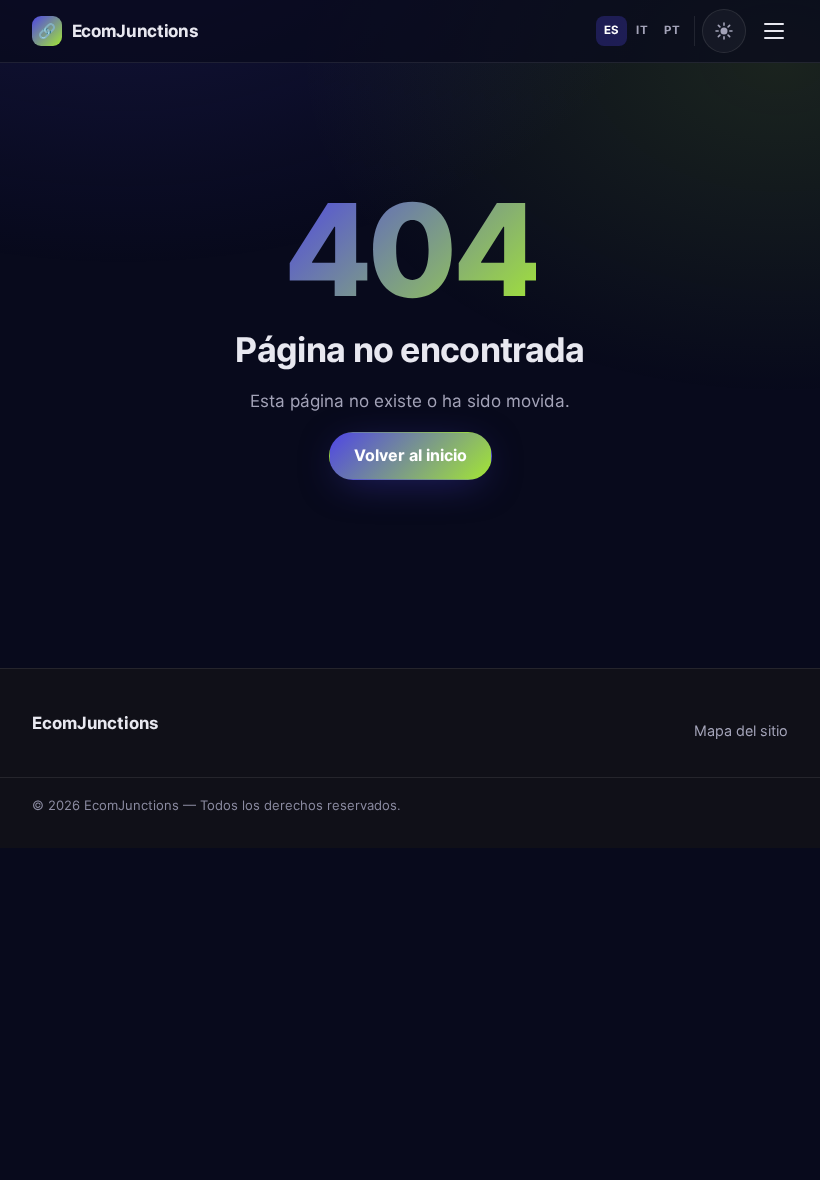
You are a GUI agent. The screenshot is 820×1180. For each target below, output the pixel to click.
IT (642, 30)
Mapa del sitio (741, 730)
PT (672, 30)
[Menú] (774, 31)
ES (612, 30)
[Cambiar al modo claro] (724, 31)
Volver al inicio (410, 455)
